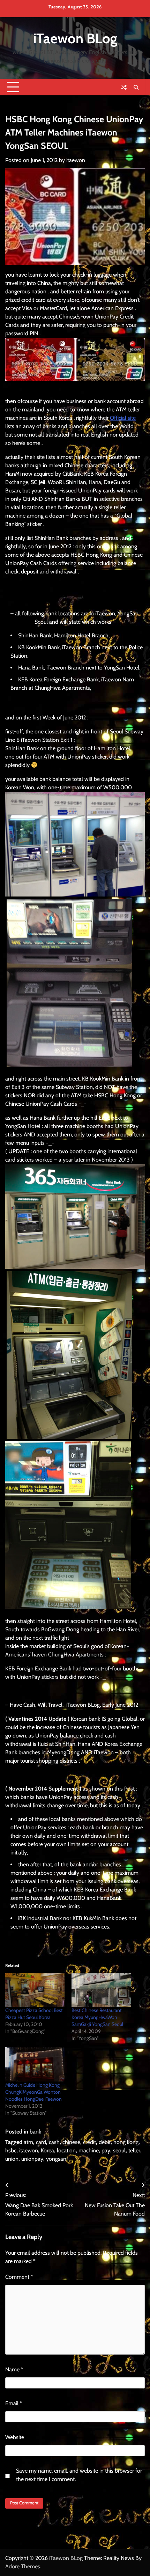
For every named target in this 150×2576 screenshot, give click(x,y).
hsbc (11, 2150)
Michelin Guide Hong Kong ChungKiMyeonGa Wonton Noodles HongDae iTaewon (33, 2092)
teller (134, 2150)
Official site (123, 418)
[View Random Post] (124, 87)
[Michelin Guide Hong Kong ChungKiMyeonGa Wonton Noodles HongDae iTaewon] (35, 2064)
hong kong (126, 2142)
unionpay (32, 2159)
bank (35, 2132)
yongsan (56, 2159)
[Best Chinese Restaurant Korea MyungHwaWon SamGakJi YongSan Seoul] (101, 1990)
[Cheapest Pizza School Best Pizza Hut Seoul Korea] (35, 1990)
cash (54, 2142)
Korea (47, 2150)
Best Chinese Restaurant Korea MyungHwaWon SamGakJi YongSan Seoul (97, 2017)
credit (89, 2142)
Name (14, 2369)
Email (14, 2403)
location (66, 2150)
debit (105, 2142)
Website (15, 2437)
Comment (19, 2277)
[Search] (136, 87)
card (41, 2142)
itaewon (76, 160)
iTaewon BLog (75, 38)
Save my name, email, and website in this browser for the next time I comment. (79, 2475)
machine (89, 2150)
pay (106, 2150)
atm (28, 2142)
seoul (119, 2150)
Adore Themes (23, 2566)
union (12, 2159)
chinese (71, 2142)
